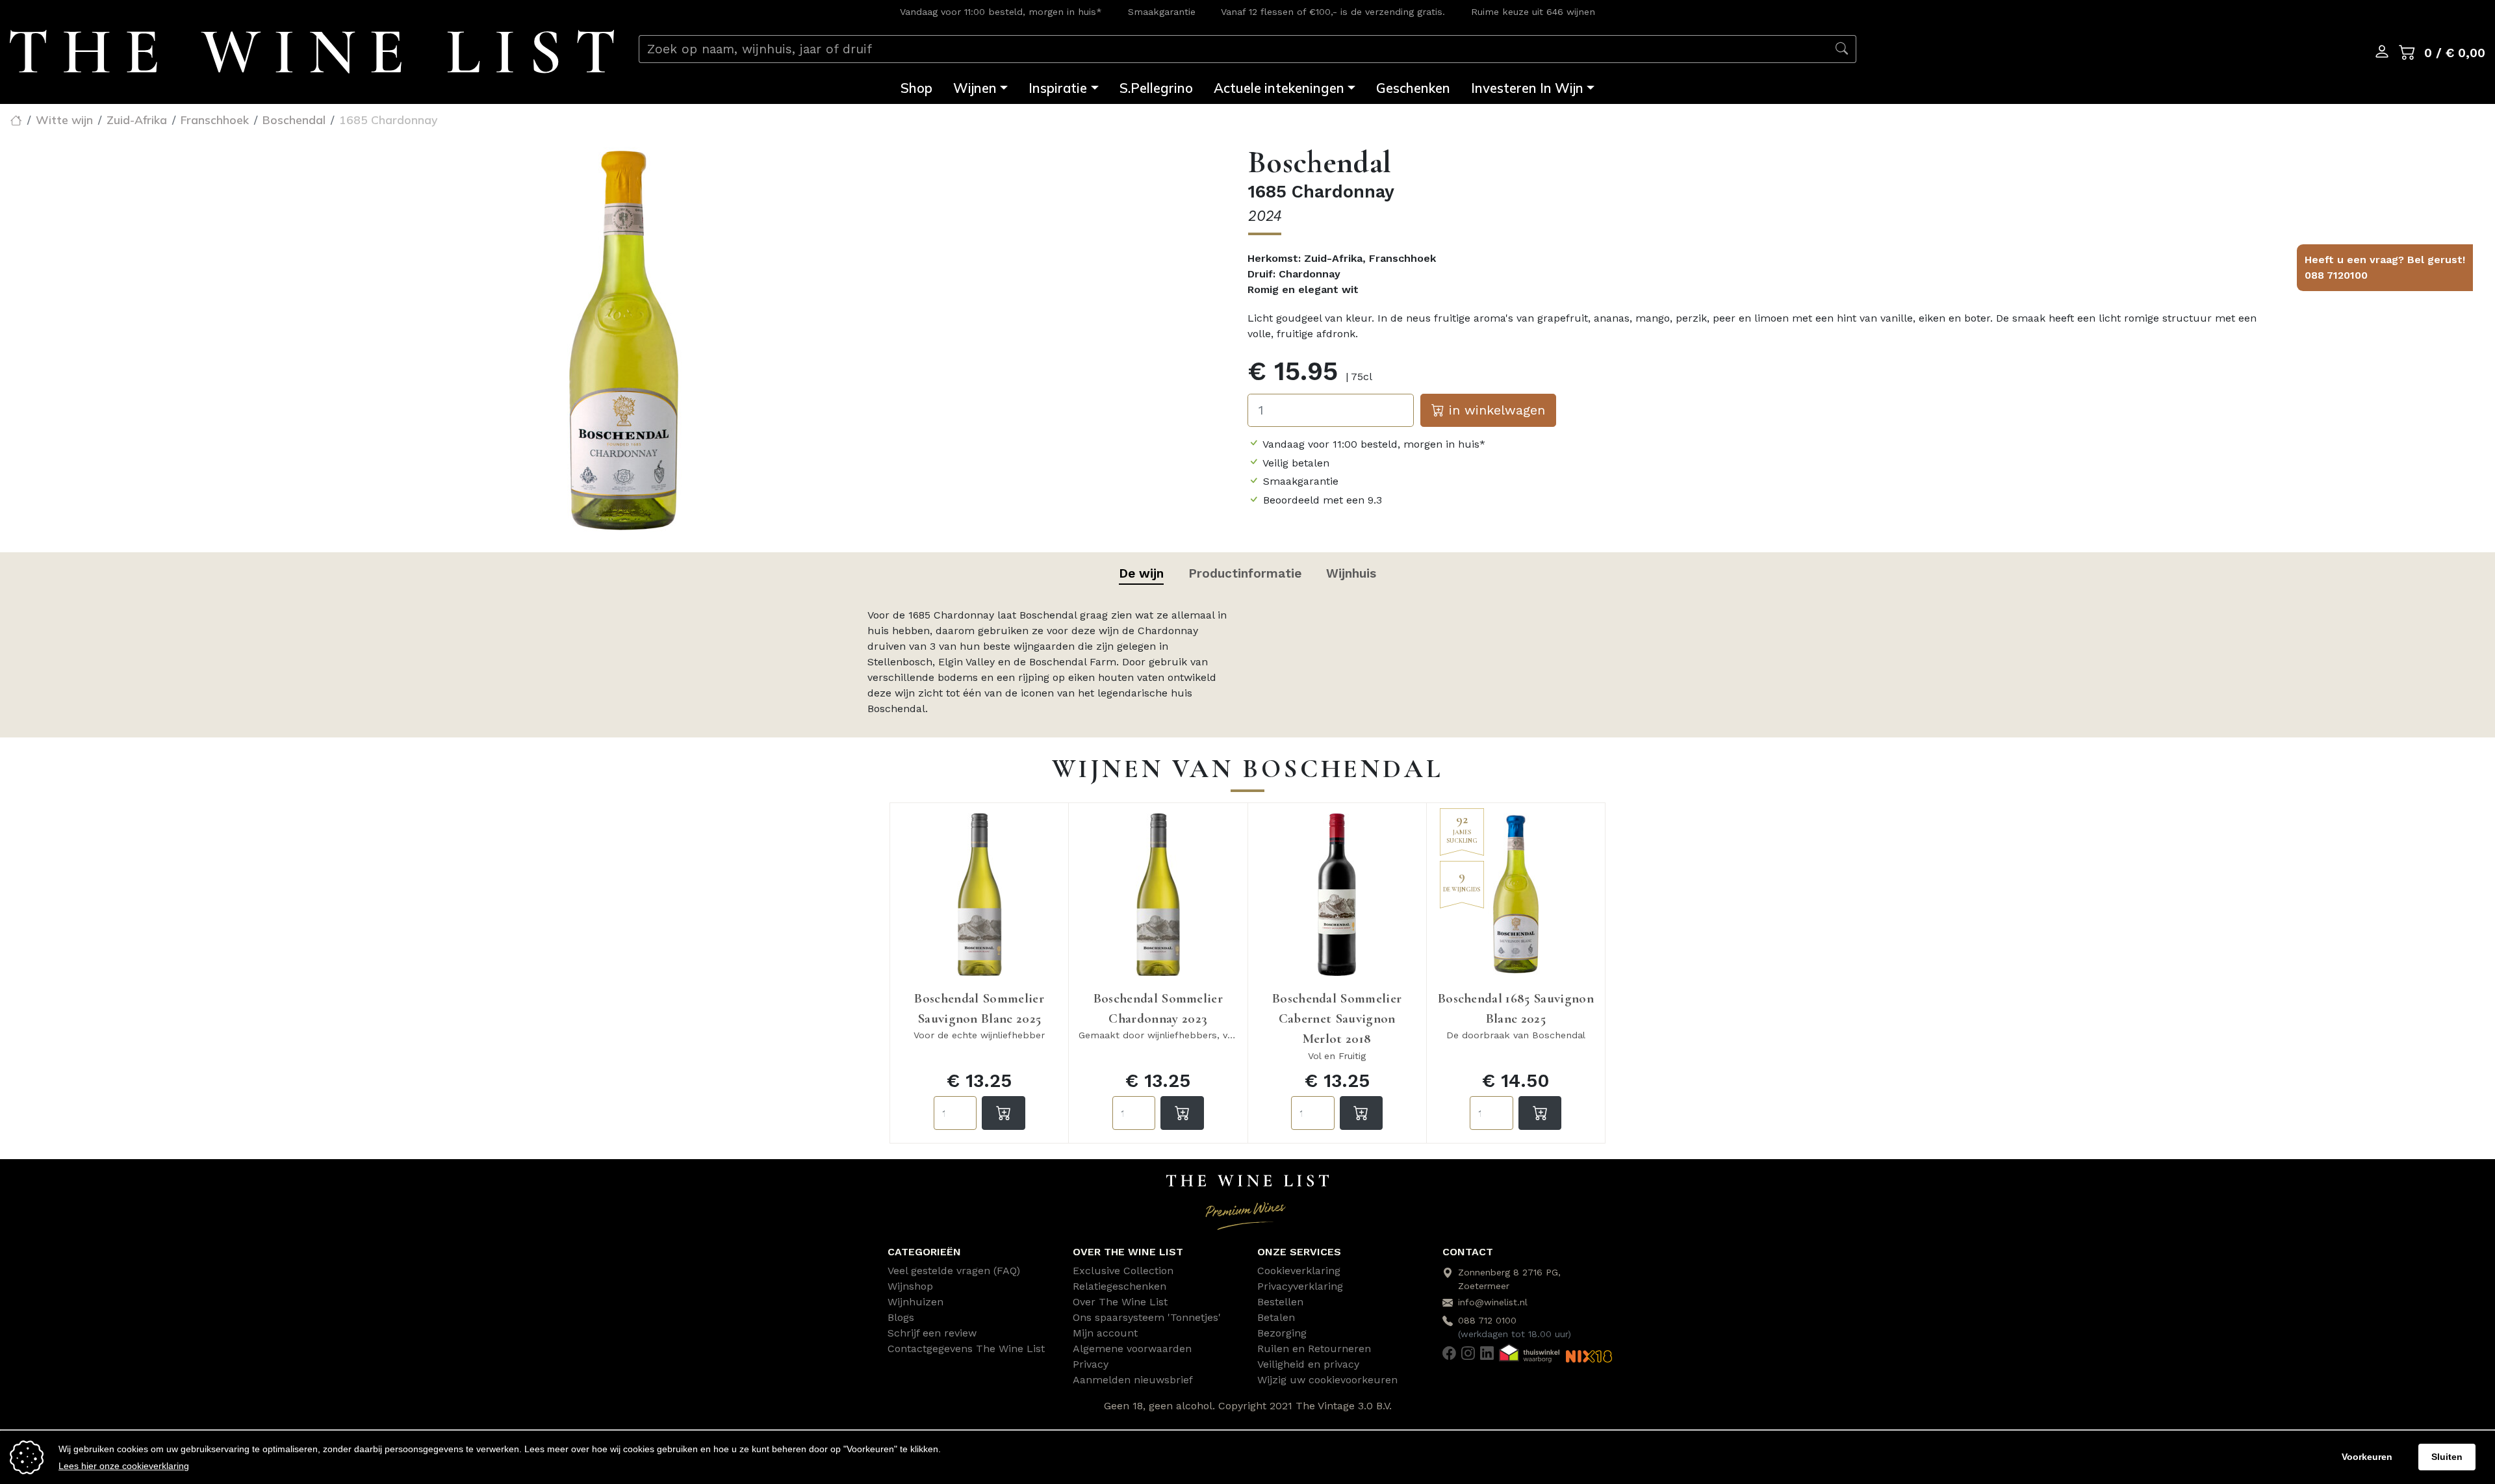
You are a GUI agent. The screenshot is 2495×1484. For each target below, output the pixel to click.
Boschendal (294, 120)
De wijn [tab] (1141, 573)
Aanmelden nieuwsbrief (1133, 1380)
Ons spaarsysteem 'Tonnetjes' (1147, 1317)
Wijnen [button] (975, 88)
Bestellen (1280, 1302)
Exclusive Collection (1123, 1271)
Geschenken (1413, 88)
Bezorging (1282, 1333)
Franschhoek (215, 120)
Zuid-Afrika (137, 120)
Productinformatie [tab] (1245, 573)
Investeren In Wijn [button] (1527, 88)
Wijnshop (910, 1286)
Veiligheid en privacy (1308, 1364)
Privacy (1091, 1364)
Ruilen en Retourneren (1314, 1349)
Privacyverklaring (1300, 1286)
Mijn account (1105, 1333)
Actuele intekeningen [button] (1279, 88)
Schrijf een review (932, 1333)
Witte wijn (64, 120)
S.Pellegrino (1156, 88)
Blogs (901, 1317)
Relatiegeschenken (1120, 1286)
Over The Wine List (1120, 1302)
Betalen (1276, 1317)
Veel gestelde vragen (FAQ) (954, 1271)
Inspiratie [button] (1058, 88)
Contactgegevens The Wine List (966, 1349)
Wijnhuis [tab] (1351, 573)
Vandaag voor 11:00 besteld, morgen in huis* (1001, 12)
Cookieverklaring (1299, 1271)
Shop (916, 88)
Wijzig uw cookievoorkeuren (1327, 1380)
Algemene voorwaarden (1132, 1349)
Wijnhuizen (915, 1302)
